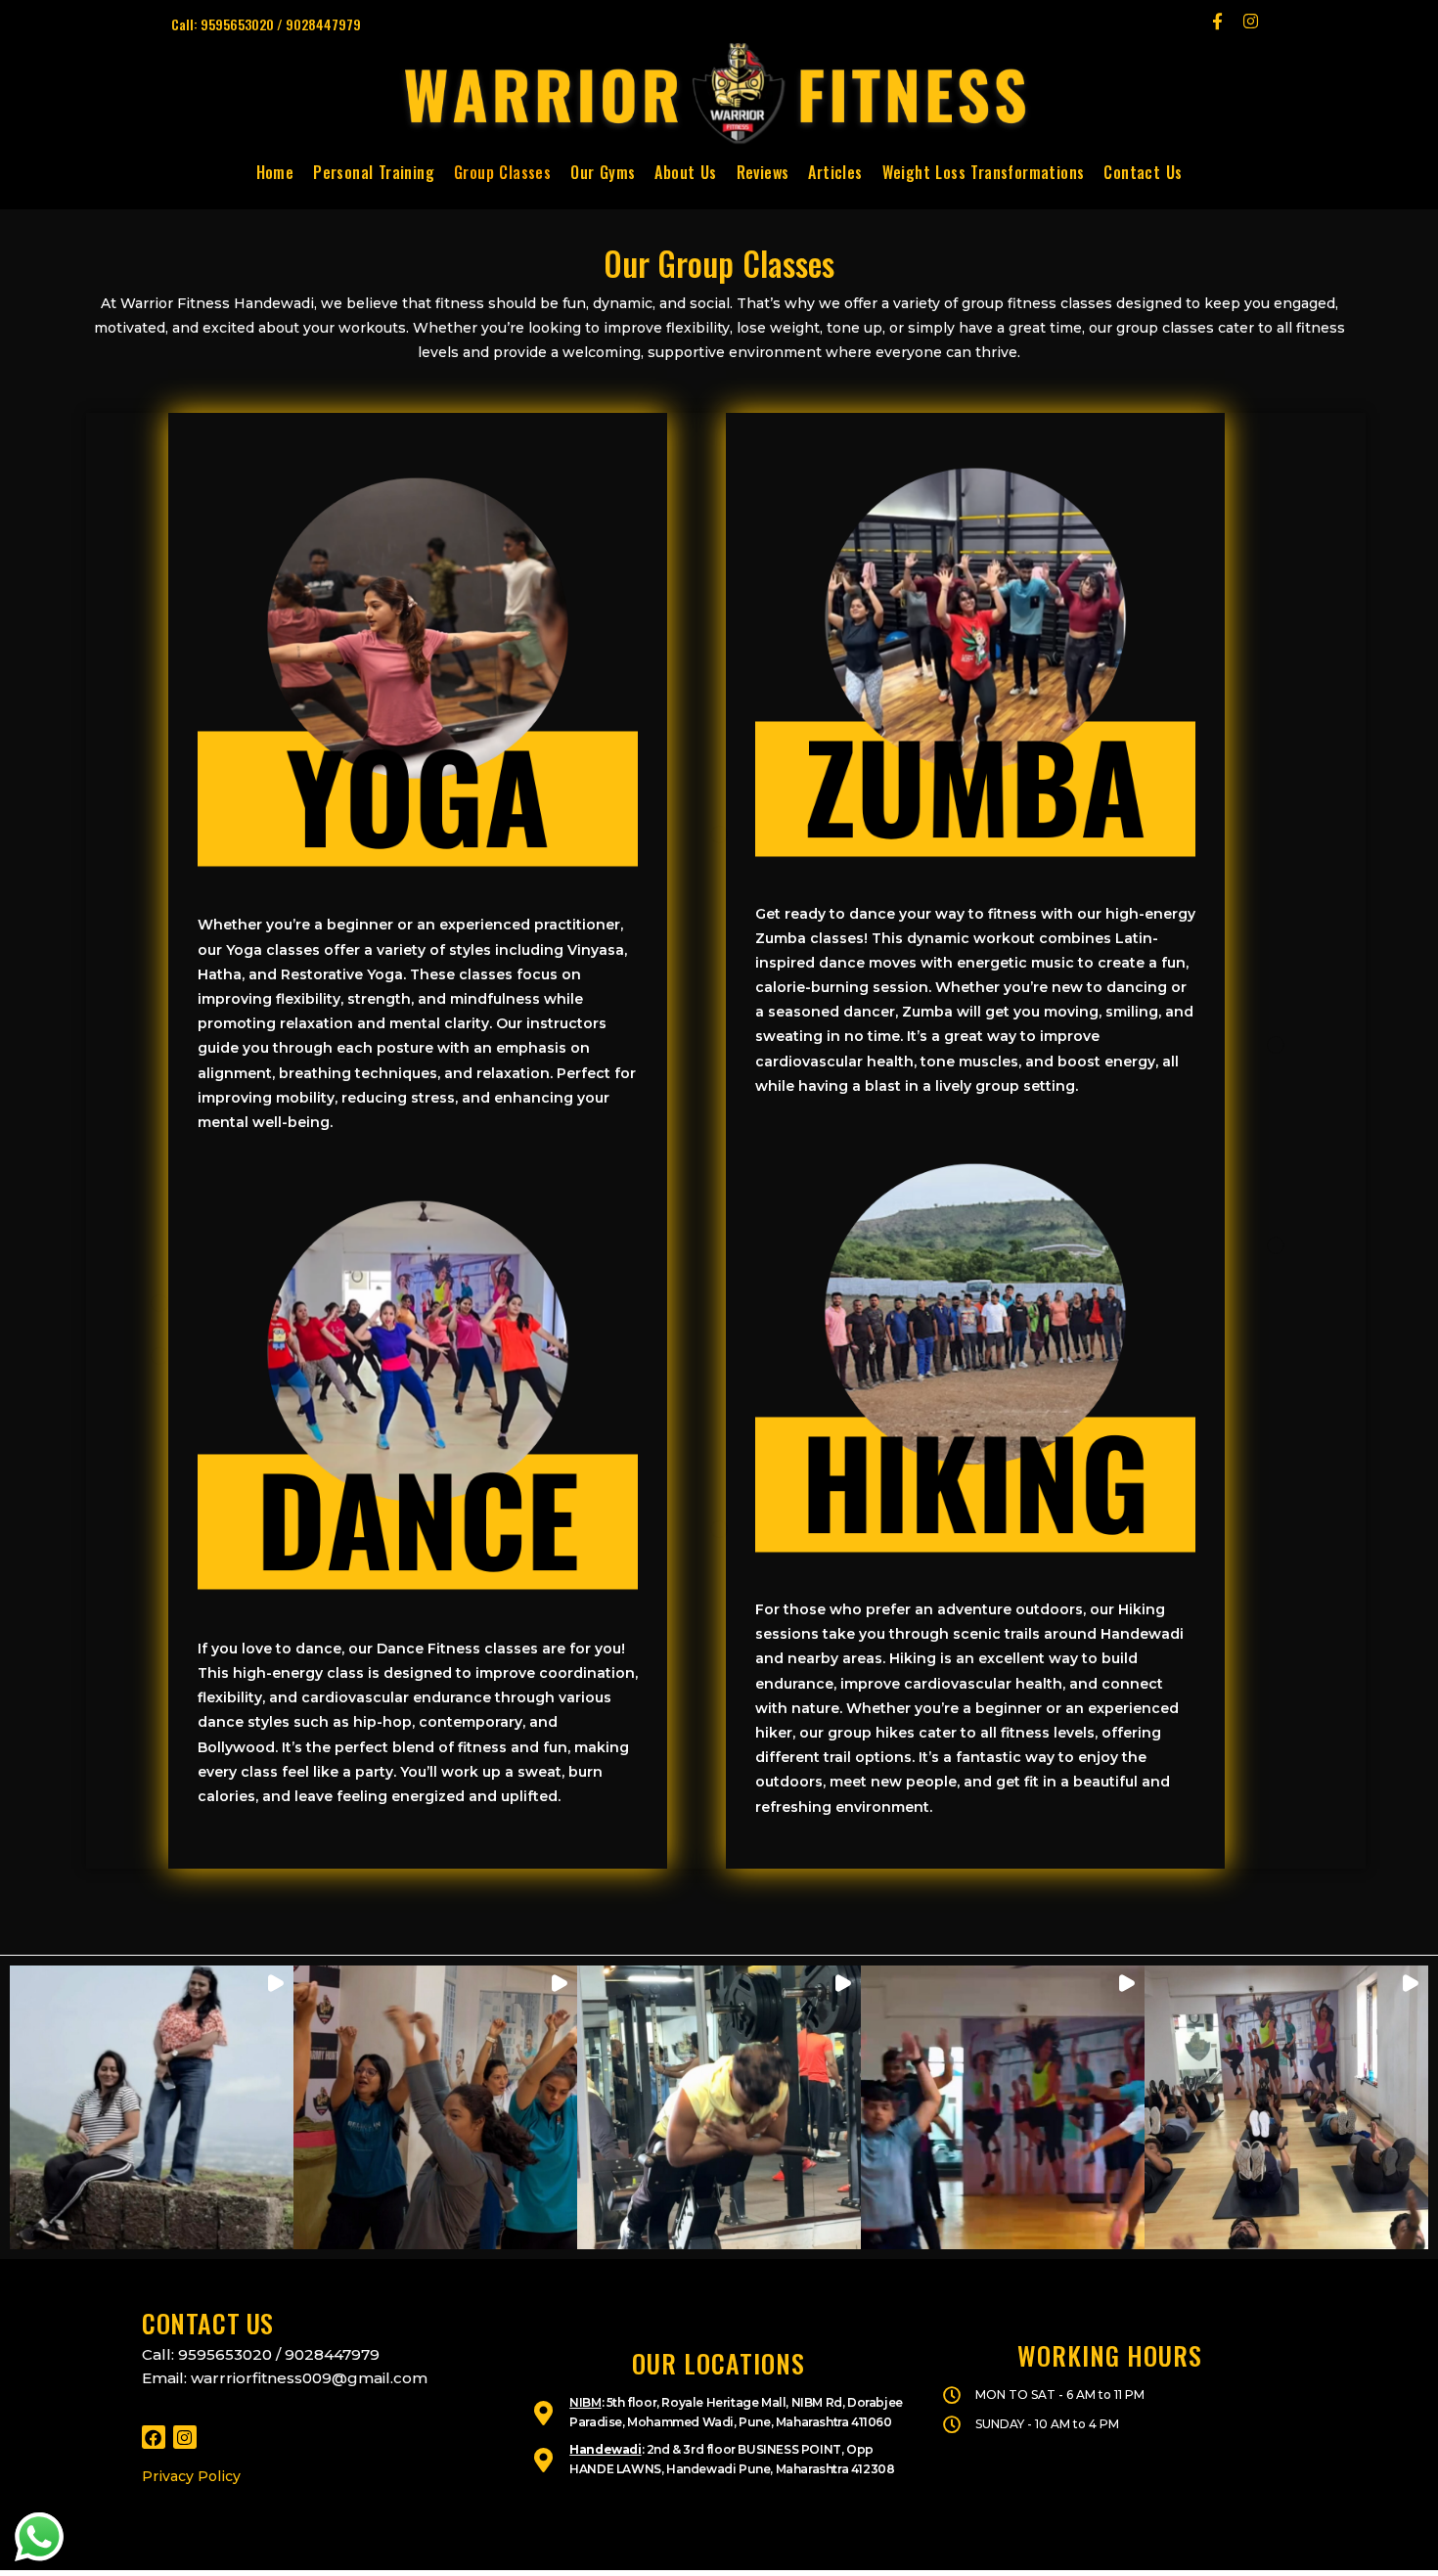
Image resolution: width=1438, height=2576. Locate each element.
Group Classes (502, 172)
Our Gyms (603, 172)
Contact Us (1143, 172)
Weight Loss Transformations (984, 172)
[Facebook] (154, 2437)
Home (275, 172)
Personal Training (374, 172)
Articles (835, 172)
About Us (685, 172)
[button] (152, 2107)
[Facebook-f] (1217, 21)
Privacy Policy (191, 2476)
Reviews (763, 172)
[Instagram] (1250, 21)
